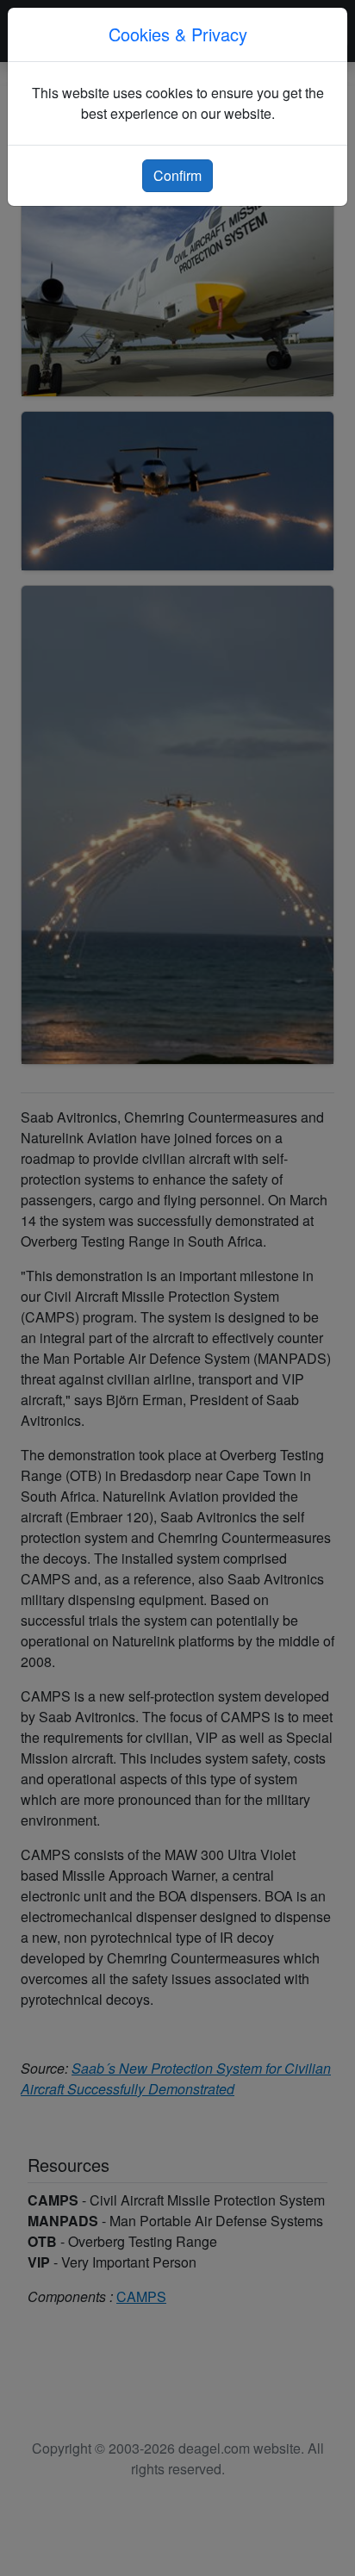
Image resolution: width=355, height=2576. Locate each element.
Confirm (177, 175)
